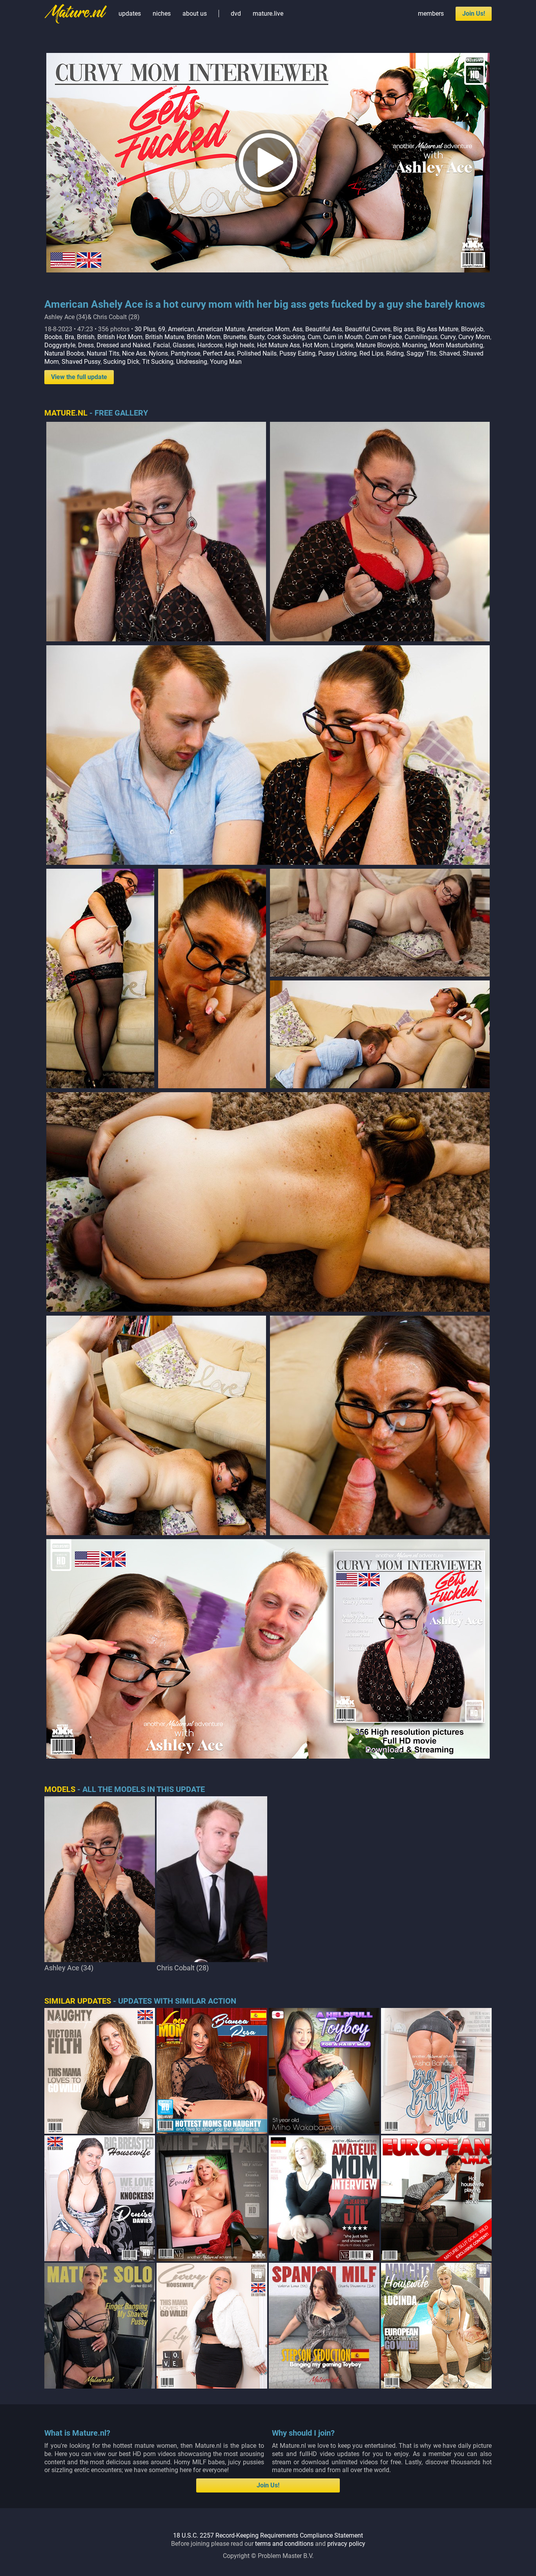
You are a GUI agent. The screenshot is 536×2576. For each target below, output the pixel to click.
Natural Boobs (64, 353)
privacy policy (346, 2544)
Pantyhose (185, 353)
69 (162, 329)
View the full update (79, 377)
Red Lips (371, 353)
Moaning (415, 345)
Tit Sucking (158, 362)
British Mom (204, 337)
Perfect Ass (219, 353)
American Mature (221, 329)
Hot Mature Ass (278, 345)
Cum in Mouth (343, 337)
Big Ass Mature (437, 329)
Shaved (449, 353)
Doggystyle (60, 345)
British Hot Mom (120, 337)
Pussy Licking (337, 353)
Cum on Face (384, 337)
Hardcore (210, 345)
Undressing (192, 362)
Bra (69, 337)
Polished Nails (257, 353)
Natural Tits (103, 353)
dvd (236, 14)
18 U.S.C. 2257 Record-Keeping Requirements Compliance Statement (268, 2535)
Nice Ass (134, 353)
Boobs (53, 337)
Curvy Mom (474, 337)
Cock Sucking (286, 337)
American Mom (268, 329)
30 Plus (145, 329)
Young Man (226, 362)
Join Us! (474, 14)
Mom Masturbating (456, 345)
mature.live (268, 14)
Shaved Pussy (81, 362)
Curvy (448, 337)
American (181, 329)
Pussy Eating (297, 353)
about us (195, 14)
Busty (257, 337)
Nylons (158, 353)
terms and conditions (284, 2544)
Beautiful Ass (324, 329)
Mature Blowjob (378, 345)
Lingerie (342, 345)
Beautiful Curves (368, 329)
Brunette (235, 337)
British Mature (165, 337)
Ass (297, 329)
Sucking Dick (121, 362)
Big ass (403, 329)
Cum (314, 337)
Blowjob (472, 329)
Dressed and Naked (123, 345)
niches (162, 14)
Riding (395, 353)
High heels (240, 345)
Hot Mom (315, 345)
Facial (161, 345)
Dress (86, 345)
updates (130, 14)
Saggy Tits (421, 353)
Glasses (184, 345)
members (431, 14)
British (86, 337)
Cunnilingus (421, 337)
